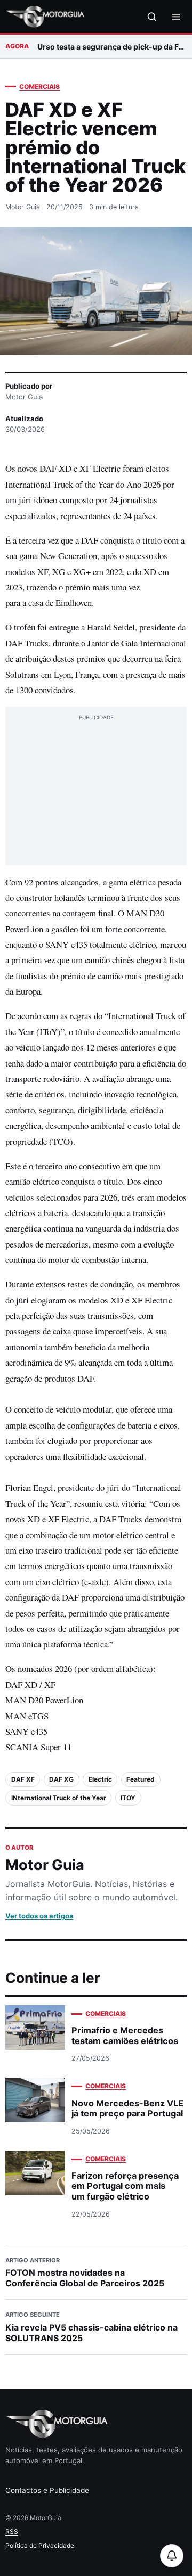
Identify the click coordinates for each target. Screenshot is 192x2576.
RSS (12, 2532)
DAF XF (23, 1779)
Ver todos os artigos (39, 1916)
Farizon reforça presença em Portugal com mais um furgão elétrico (125, 2186)
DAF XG (61, 1779)
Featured (141, 1779)
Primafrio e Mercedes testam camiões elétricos (125, 2035)
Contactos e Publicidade (47, 2490)
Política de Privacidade (40, 2545)
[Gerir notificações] (172, 2556)
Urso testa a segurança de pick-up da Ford (112, 47)
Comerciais (39, 87)
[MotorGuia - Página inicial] (45, 17)
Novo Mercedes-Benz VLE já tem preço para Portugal (127, 2108)
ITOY (128, 1798)
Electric (100, 1779)
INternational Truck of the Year (59, 1798)
